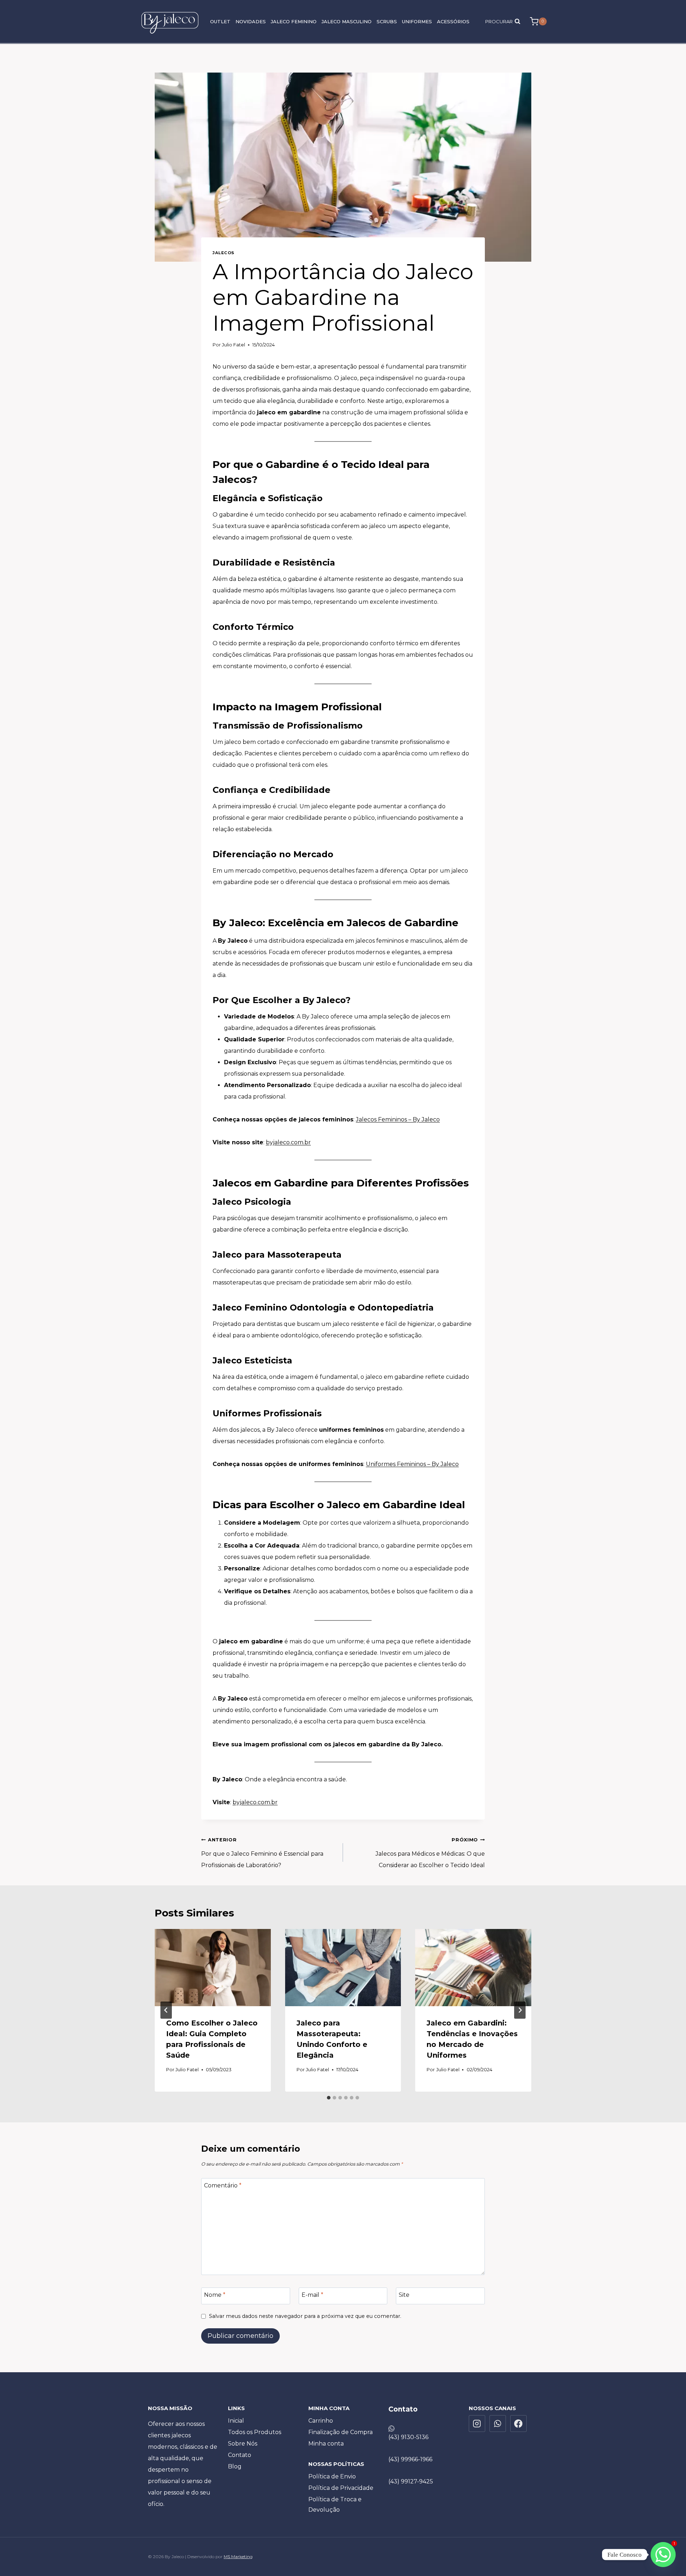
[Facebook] (518, 2423)
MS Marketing (238, 2557)
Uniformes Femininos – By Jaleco (412, 1464)
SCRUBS (387, 21)
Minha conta (326, 2444)
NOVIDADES (251, 21)
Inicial (236, 2421)
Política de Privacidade (341, 2488)
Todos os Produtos (255, 2432)
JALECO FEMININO (294, 21)
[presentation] (213, 1968)
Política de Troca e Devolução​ (335, 2505)
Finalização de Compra (340, 2432)
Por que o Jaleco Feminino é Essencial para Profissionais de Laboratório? (262, 1853)
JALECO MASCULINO (347, 21)
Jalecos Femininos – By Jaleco (398, 1119)
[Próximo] (520, 2010)
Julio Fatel (233, 345)
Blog (235, 2466)
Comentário (223, 2185)
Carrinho (321, 2421)
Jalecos (223, 253)
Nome (215, 2295)
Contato (240, 2455)
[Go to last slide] (166, 2010)
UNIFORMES (417, 21)
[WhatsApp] (498, 2423)
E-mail (312, 2295)
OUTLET (220, 21)
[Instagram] (477, 2423)
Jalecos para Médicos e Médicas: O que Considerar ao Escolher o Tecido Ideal (430, 1853)
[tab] (329, 2098)
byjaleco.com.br (288, 1142)
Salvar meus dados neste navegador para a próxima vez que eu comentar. (305, 2316)
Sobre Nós (243, 2444)
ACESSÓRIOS (453, 21)
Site (404, 2295)
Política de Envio (332, 2476)
